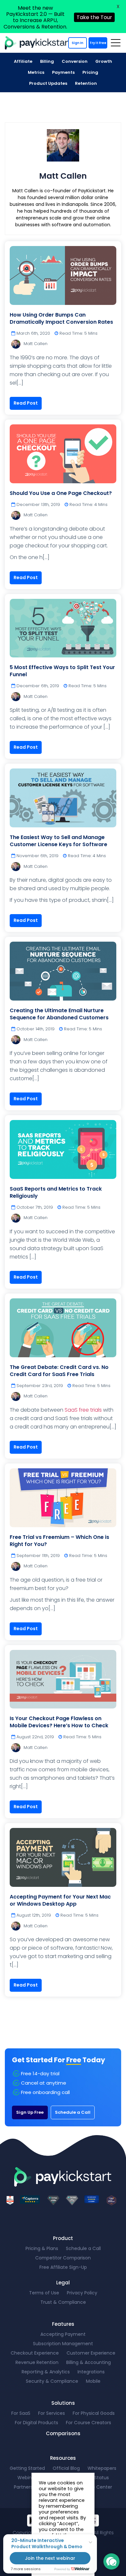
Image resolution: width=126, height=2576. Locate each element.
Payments (63, 72)
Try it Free (98, 43)
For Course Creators (89, 2423)
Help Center (99, 2487)
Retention (86, 83)
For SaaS (21, 2413)
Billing (47, 61)
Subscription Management (63, 2344)
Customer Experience (91, 2353)
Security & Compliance (52, 2381)
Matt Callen (36, 344)
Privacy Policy (82, 2293)
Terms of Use (44, 2293)
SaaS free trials (83, 1410)
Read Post (26, 403)
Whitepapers (102, 2468)
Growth (104, 61)
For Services (52, 2413)
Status (102, 2478)
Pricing (90, 72)
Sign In (78, 43)
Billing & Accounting (89, 2362)
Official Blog (66, 2468)
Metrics (36, 72)
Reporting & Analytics (46, 2372)
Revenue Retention (37, 2362)
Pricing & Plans (42, 2248)
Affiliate (23, 61)
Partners (23, 2487)
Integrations (91, 2372)
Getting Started (27, 2468)
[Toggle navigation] (115, 43)
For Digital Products (37, 2423)
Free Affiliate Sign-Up (63, 2267)
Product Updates (48, 83)
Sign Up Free (30, 2112)
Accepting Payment (63, 2334)
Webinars (28, 2478)
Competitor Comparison (63, 2258)
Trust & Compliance (63, 2302)
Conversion (75, 61)
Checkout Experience (35, 2353)
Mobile (93, 2381)
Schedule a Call (73, 2112)
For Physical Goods (94, 2413)
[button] (111, 2561)
